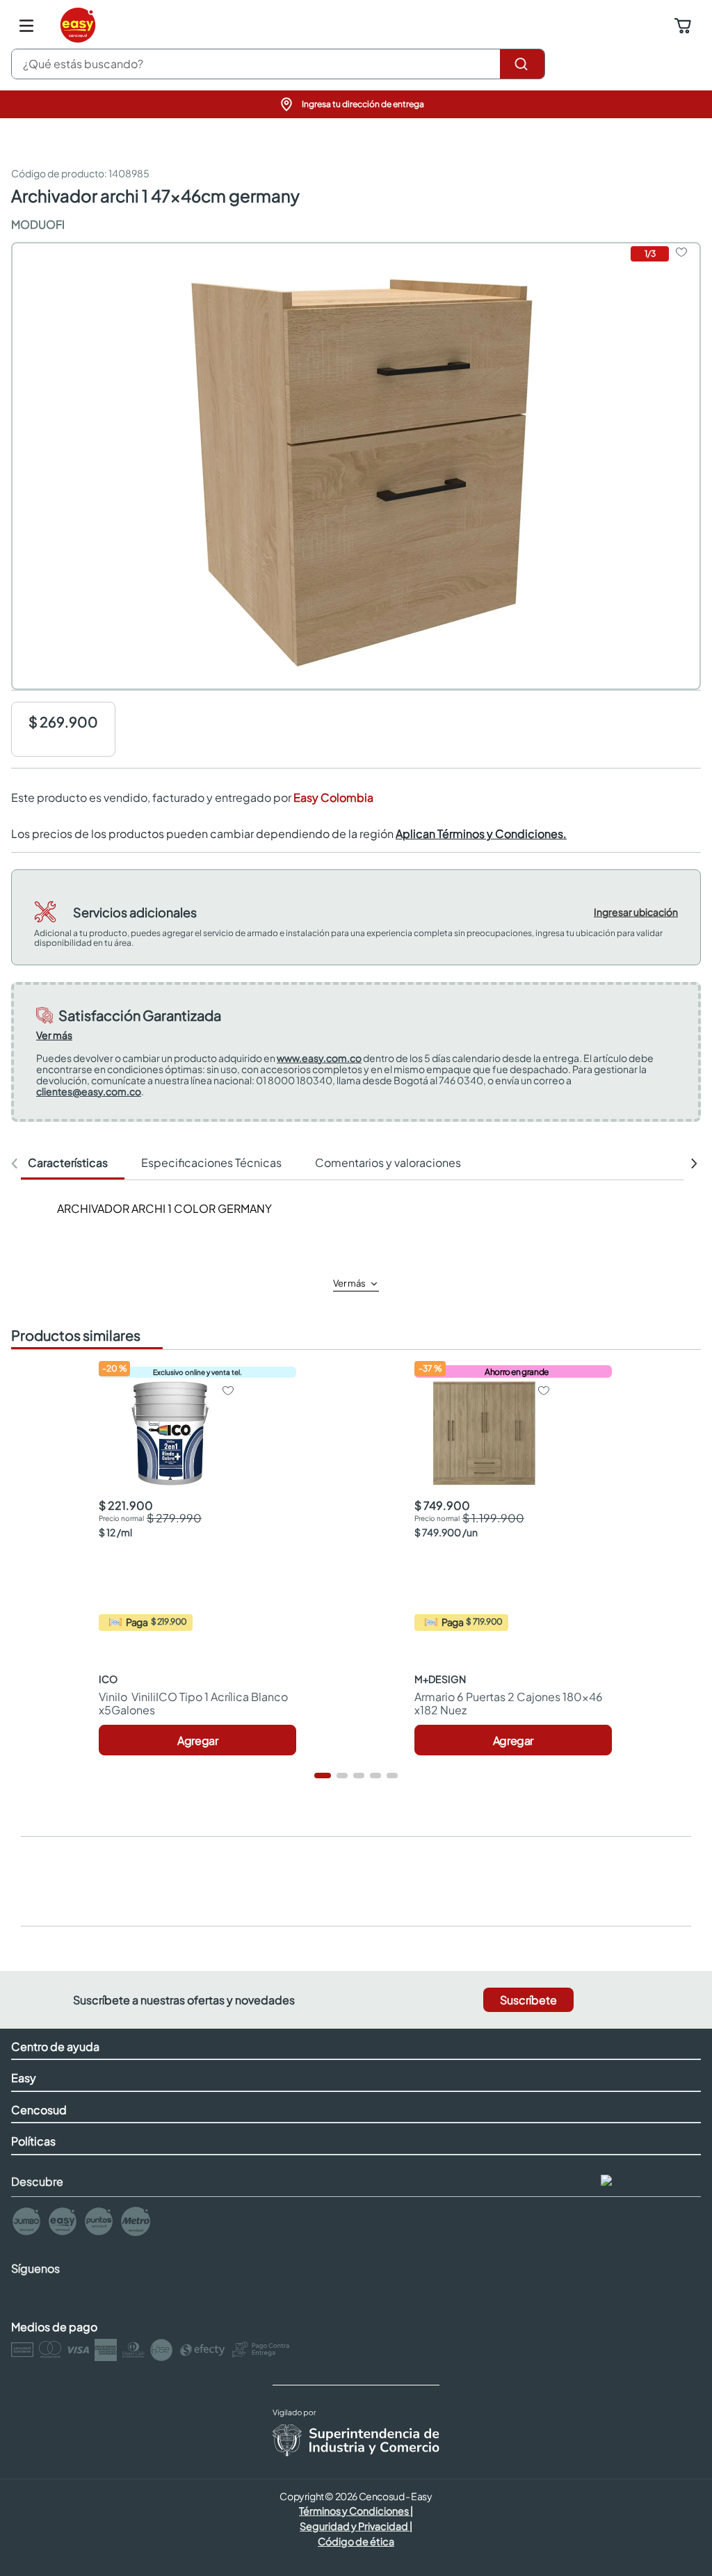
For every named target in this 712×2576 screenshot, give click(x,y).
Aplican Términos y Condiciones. (481, 834)
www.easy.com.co (319, 1058)
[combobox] (278, 64)
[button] (356, 104)
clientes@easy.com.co (89, 1091)
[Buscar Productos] (522, 64)
